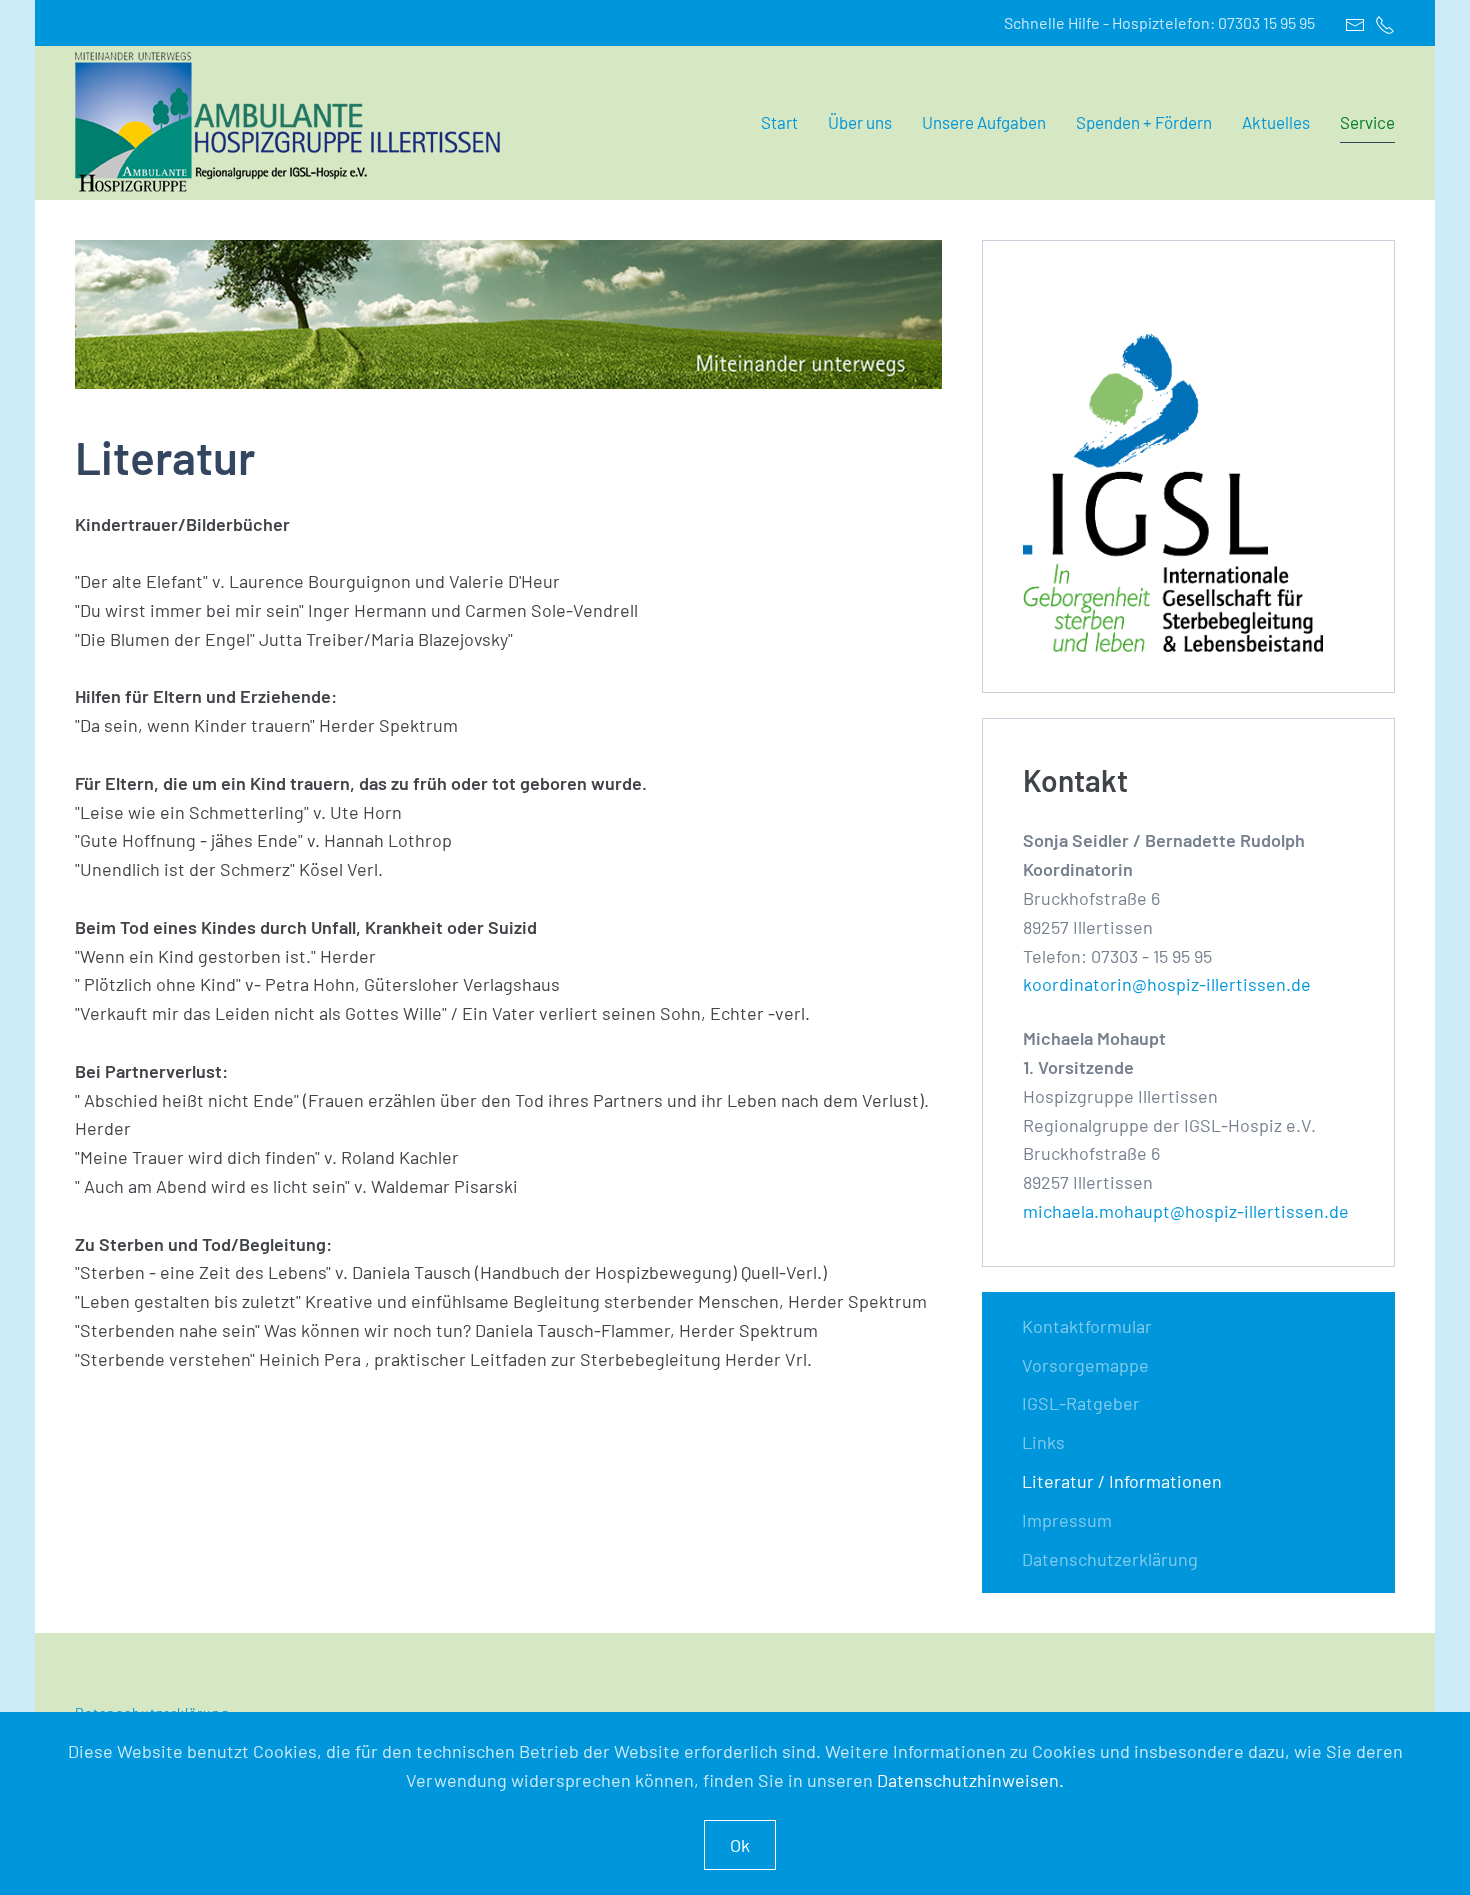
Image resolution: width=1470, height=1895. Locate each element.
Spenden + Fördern (1144, 122)
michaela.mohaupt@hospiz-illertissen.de (1186, 1211)
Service (1367, 122)
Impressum (1067, 1520)
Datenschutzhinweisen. (970, 1780)
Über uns (860, 122)
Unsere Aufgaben (984, 122)
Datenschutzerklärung (1110, 1559)
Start (779, 122)
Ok (740, 1845)
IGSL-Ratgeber (1081, 1403)
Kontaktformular (1087, 1326)
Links (1043, 1442)
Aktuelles (1276, 122)
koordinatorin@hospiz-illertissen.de (1167, 984)
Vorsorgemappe (1085, 1365)
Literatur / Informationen (1122, 1481)
